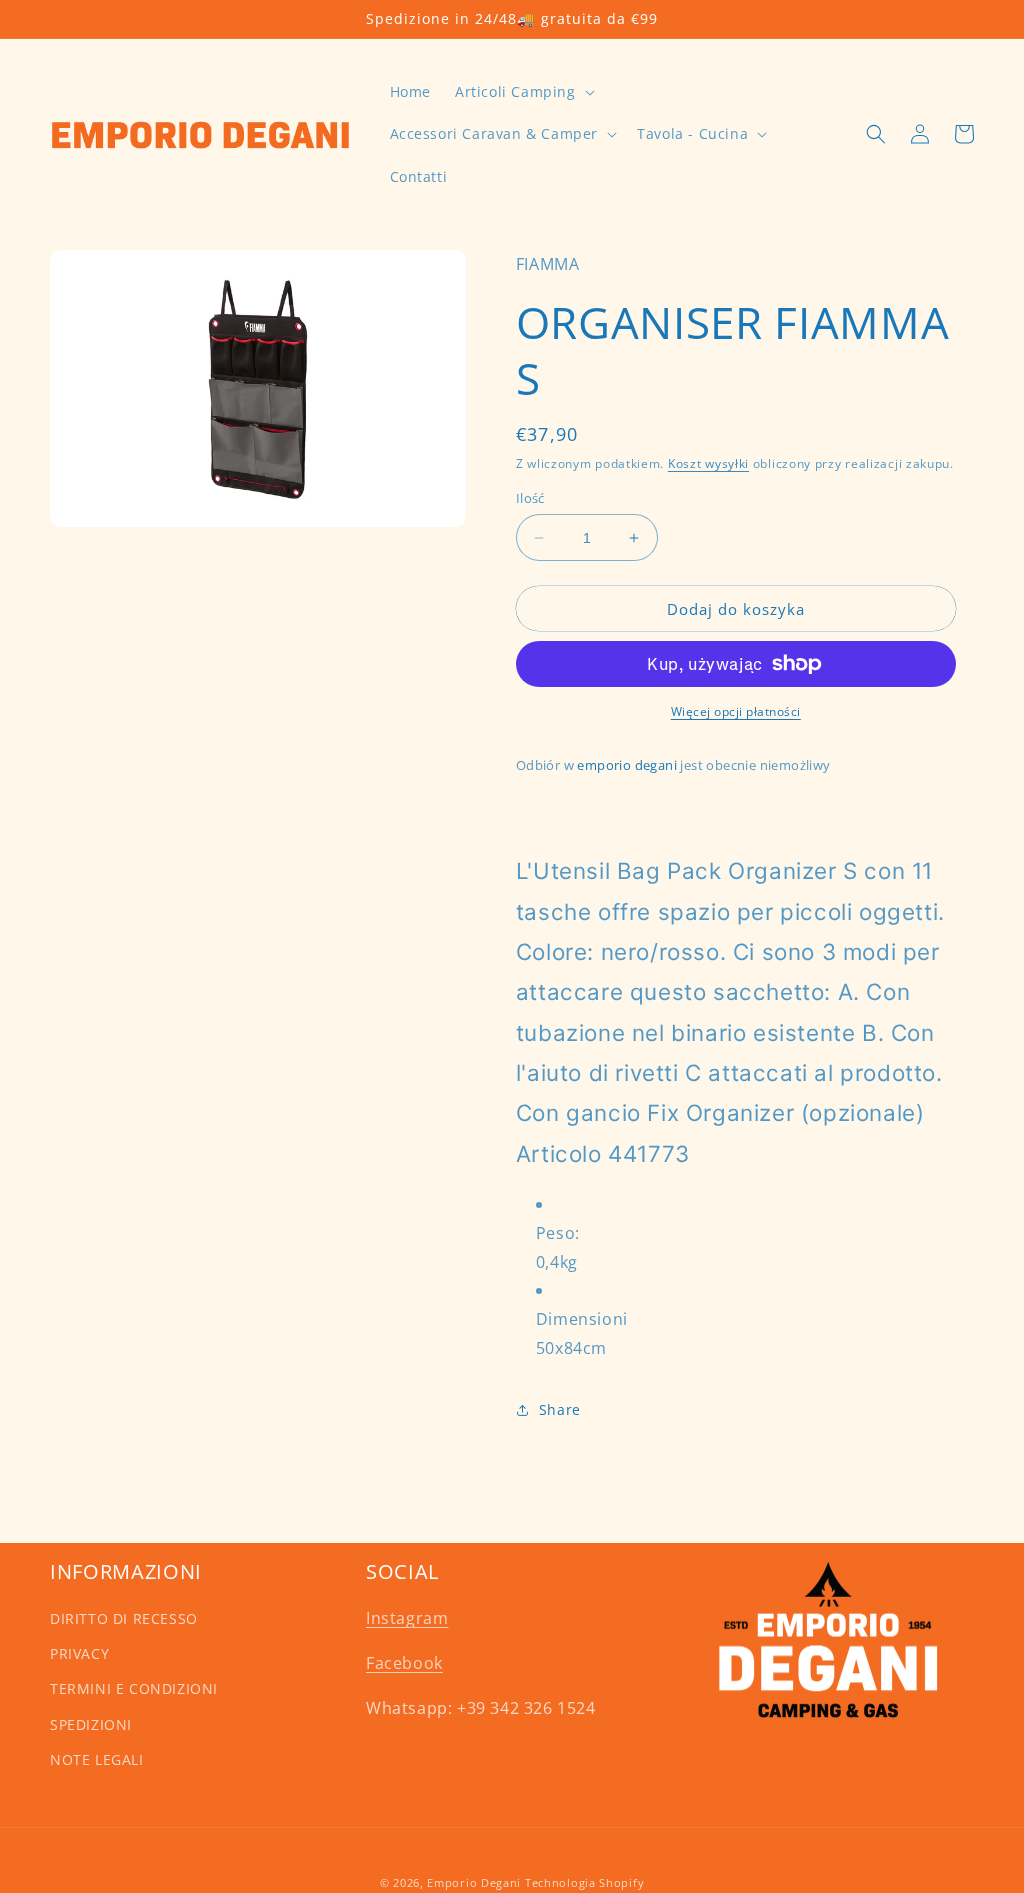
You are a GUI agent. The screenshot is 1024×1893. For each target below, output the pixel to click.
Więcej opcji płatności (736, 711)
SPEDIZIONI (91, 1724)
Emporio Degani (474, 1882)
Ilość (530, 498)
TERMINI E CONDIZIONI (134, 1688)
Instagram (407, 1618)
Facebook (404, 1663)
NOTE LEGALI (97, 1759)
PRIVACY (79, 1653)
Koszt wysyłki (708, 463)
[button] (523, 92)
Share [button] (560, 1409)
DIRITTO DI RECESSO (124, 1618)
